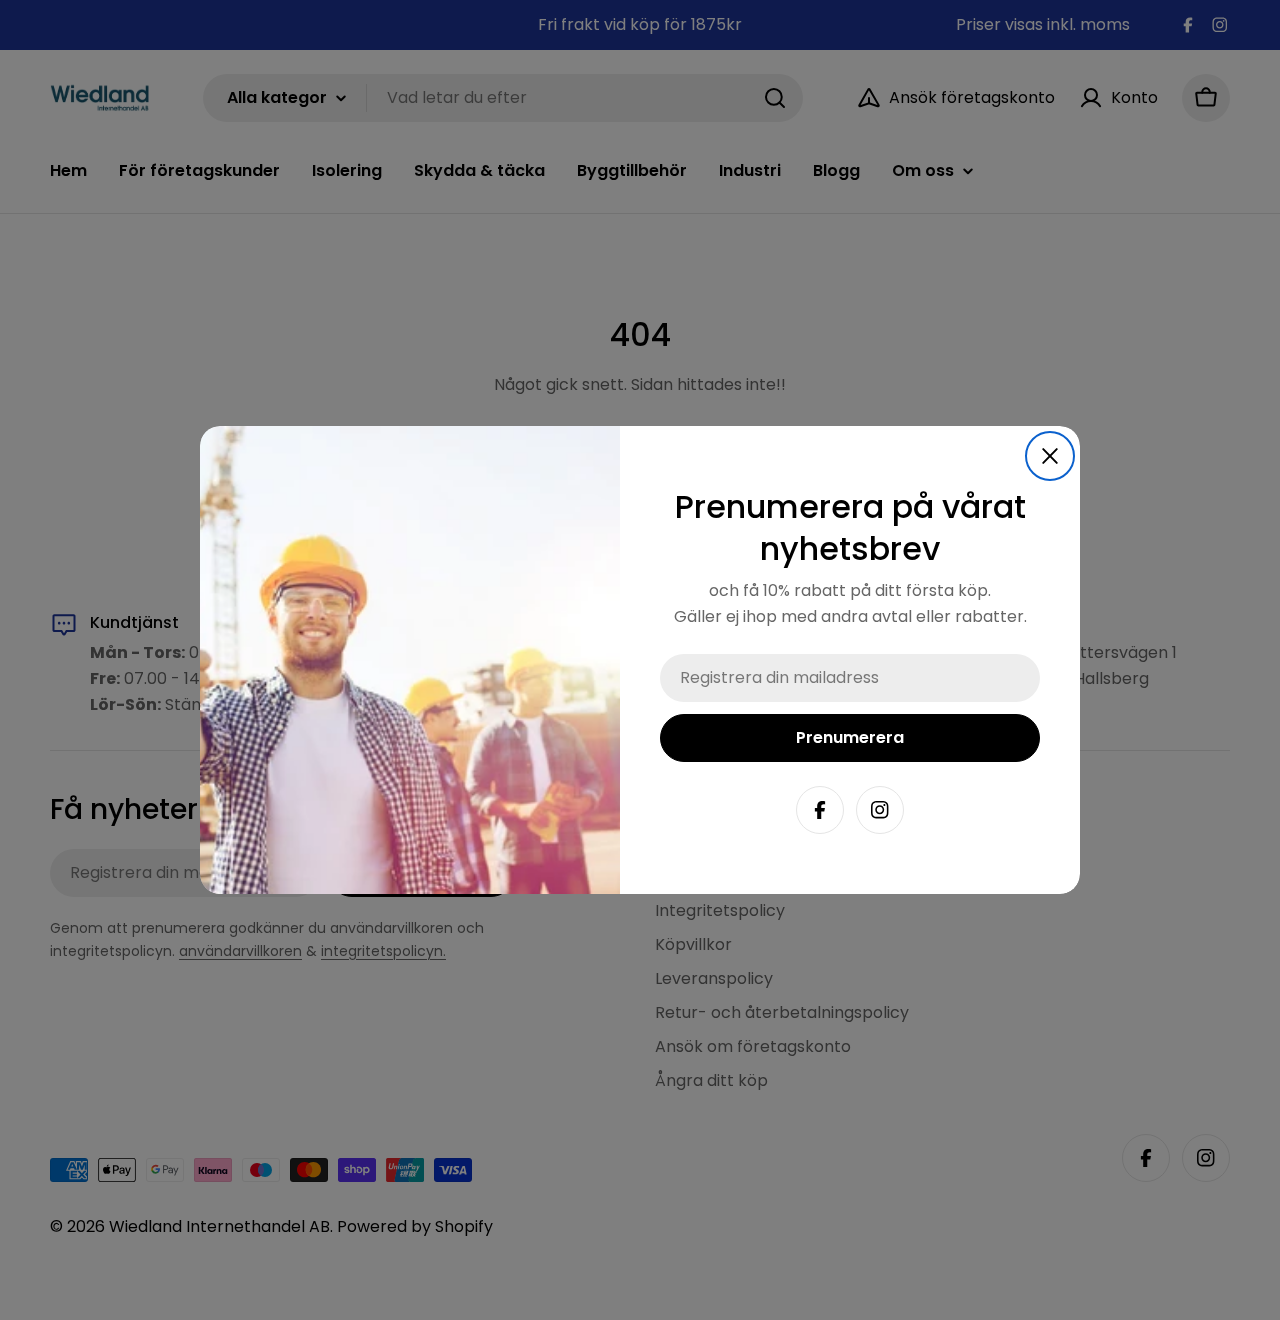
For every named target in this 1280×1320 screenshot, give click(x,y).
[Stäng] (1050, 456)
